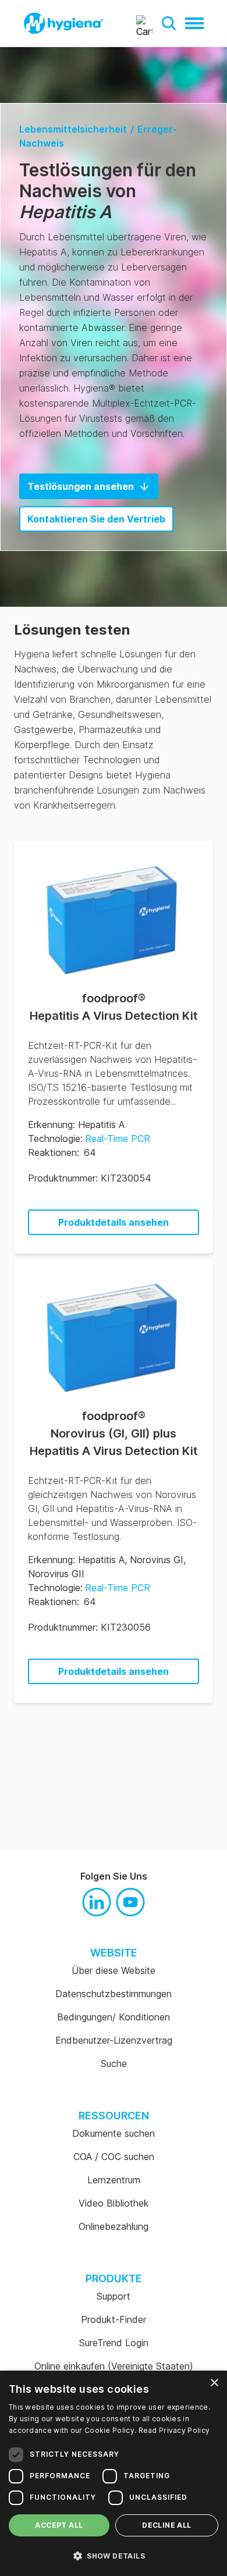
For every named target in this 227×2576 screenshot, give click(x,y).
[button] (169, 23)
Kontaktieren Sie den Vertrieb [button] (96, 519)
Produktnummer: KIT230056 (89, 1627)
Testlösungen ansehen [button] (81, 486)
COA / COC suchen (114, 2157)
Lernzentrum (114, 2180)
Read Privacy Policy (174, 2430)
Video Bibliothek (114, 2203)
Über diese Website (114, 1970)
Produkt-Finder (114, 2319)
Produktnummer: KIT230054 (90, 1178)
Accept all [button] (59, 2525)
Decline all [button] (166, 2525)
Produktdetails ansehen (114, 1222)
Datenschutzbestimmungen (114, 1994)
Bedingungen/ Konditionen (114, 2017)
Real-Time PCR (118, 1138)
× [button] (214, 2383)
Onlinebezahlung (114, 2226)
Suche (114, 2063)
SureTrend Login (114, 2343)
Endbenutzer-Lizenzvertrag (114, 2040)
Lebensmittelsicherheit (73, 129)
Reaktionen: (54, 1152)
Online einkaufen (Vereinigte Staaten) (114, 2366)
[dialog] (114, 2473)
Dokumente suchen (114, 2133)
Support (114, 2296)
